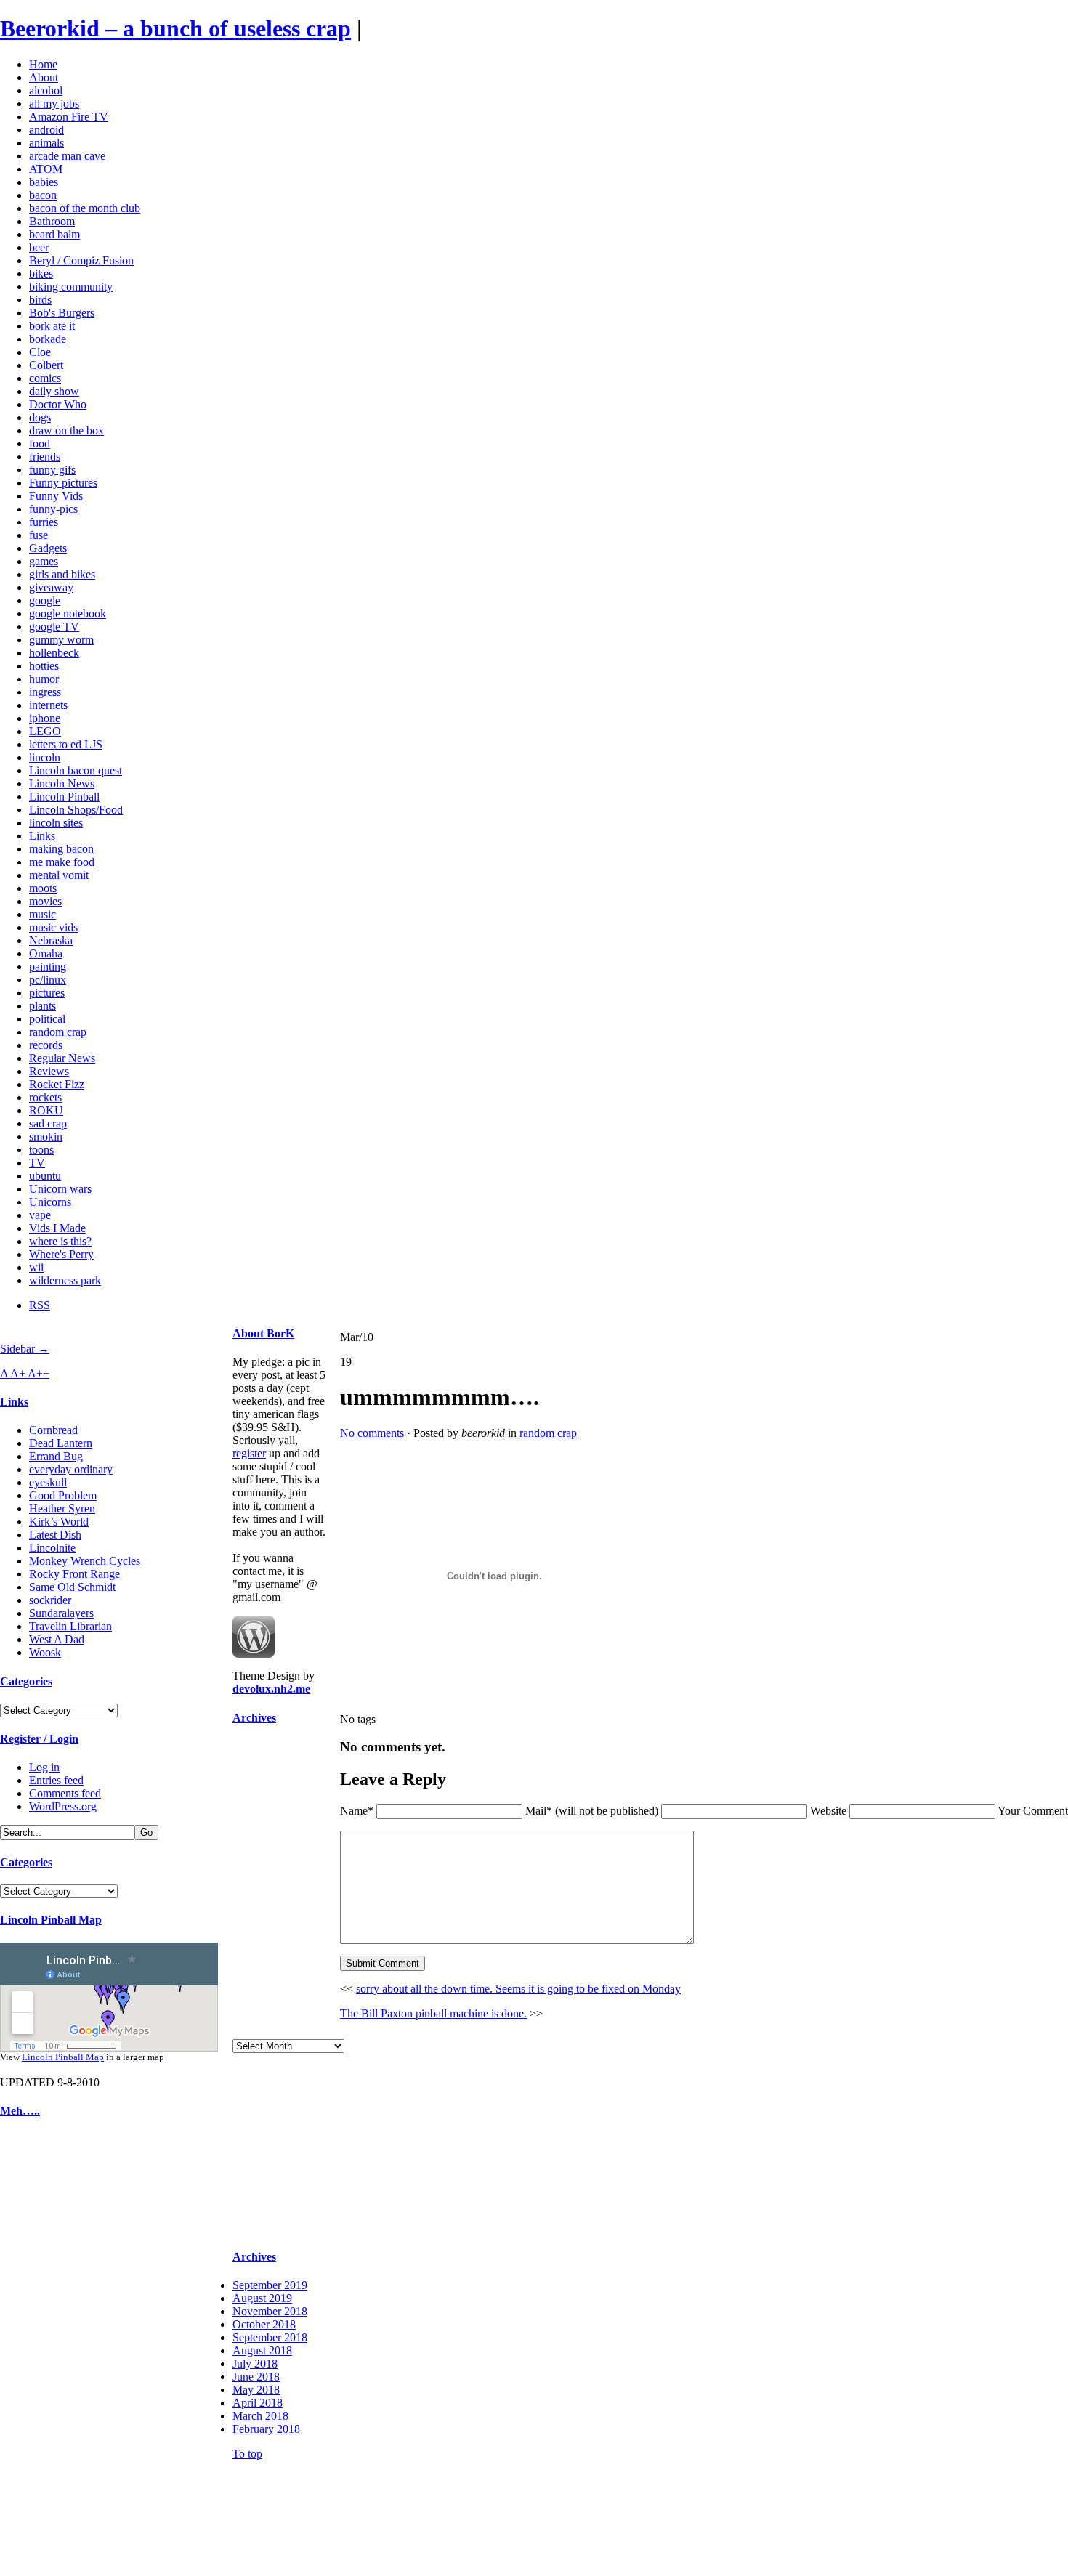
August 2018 (262, 2350)
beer (39, 247)
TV (37, 1163)
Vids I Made (57, 1228)
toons (41, 1150)
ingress (45, 692)
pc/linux (48, 980)
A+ (19, 1373)
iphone (45, 718)
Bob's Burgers (62, 313)
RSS (40, 1305)
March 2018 (260, 2416)
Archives (254, 1718)
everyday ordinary (71, 1469)
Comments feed (65, 1793)
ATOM (46, 169)
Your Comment (1033, 1811)
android (46, 130)
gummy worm (61, 640)
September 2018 (270, 2337)
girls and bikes (62, 574)
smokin (46, 1137)
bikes (41, 274)
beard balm (54, 234)
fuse (39, 535)
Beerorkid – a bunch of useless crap (175, 28)
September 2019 (270, 2285)
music (43, 914)
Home (43, 64)
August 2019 (262, 2298)
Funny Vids (56, 496)
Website (828, 1811)
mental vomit (59, 875)
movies (45, 901)
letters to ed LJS (66, 744)
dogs (40, 417)
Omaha (46, 953)
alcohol (46, 90)
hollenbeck (54, 653)
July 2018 (255, 2364)
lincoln (45, 757)
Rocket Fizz (57, 1084)
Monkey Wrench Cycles (85, 1561)
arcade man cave (67, 156)
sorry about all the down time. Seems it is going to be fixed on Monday (518, 1989)
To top (247, 2454)
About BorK (263, 1333)
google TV (54, 627)
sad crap (48, 1123)
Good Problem (63, 1495)
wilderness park (65, 1280)
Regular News (62, 1058)
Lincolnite (52, 1548)
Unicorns (50, 1202)
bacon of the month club (85, 208)
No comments (372, 1433)
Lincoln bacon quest (76, 770)
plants (43, 1006)
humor (44, 679)
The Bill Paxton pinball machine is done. (433, 2013)
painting (48, 967)
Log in (44, 1767)
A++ (39, 1373)
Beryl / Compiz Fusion (81, 260)
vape (40, 1215)
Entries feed (56, 1780)
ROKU (46, 1110)
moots (43, 888)
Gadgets (48, 548)
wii (36, 1267)
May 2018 (256, 2390)
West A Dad (57, 1639)
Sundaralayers (61, 1613)
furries (44, 522)
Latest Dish (55, 1535)
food (40, 443)
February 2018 (266, 2429)
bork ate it (52, 326)
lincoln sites (56, 823)
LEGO (45, 731)
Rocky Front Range (74, 1574)
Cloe (40, 352)
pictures (47, 993)
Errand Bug (56, 1456)
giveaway (51, 587)
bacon (43, 195)
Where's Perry (61, 1254)
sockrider (50, 1600)
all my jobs (54, 104)
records (46, 1045)
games (44, 561)
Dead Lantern (61, 1443)
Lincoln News (62, 783)
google (45, 600)
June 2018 (256, 2377)
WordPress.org (63, 1806)
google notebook (68, 613)
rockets (45, 1097)
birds (40, 300)
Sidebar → (25, 1349)
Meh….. (20, 2111)
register (249, 1453)
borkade (48, 339)
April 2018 (258, 2403)
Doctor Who (58, 404)
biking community (71, 287)
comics (45, 378)
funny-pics (53, 509)
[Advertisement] (44, 2351)
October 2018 (264, 2324)
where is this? (60, 1241)
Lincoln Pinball (64, 797)
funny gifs (52, 470)
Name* (357, 1811)
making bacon (61, 849)
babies (44, 182)
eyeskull (48, 1482)
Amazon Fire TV (69, 117)
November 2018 (270, 2311)
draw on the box (66, 430)
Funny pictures (63, 483)
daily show (54, 391)
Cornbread (53, 1430)
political (47, 1019)
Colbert (46, 365)
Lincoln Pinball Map (51, 1920)
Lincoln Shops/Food (76, 810)
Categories (26, 1681)
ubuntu (45, 1176)
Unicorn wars (60, 1189)
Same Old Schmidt (72, 1587)
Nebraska (51, 940)
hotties (44, 666)
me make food (62, 862)
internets (48, 705)
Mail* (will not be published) (593, 1811)
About (44, 77)
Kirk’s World (59, 1522)
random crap (58, 1032)
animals (46, 143)
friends (45, 457)
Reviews (49, 1071)
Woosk (45, 1652)
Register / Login (39, 1739)
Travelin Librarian (70, 1626)
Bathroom (52, 221)
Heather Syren (62, 1508)
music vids (53, 927)
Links (42, 836)
